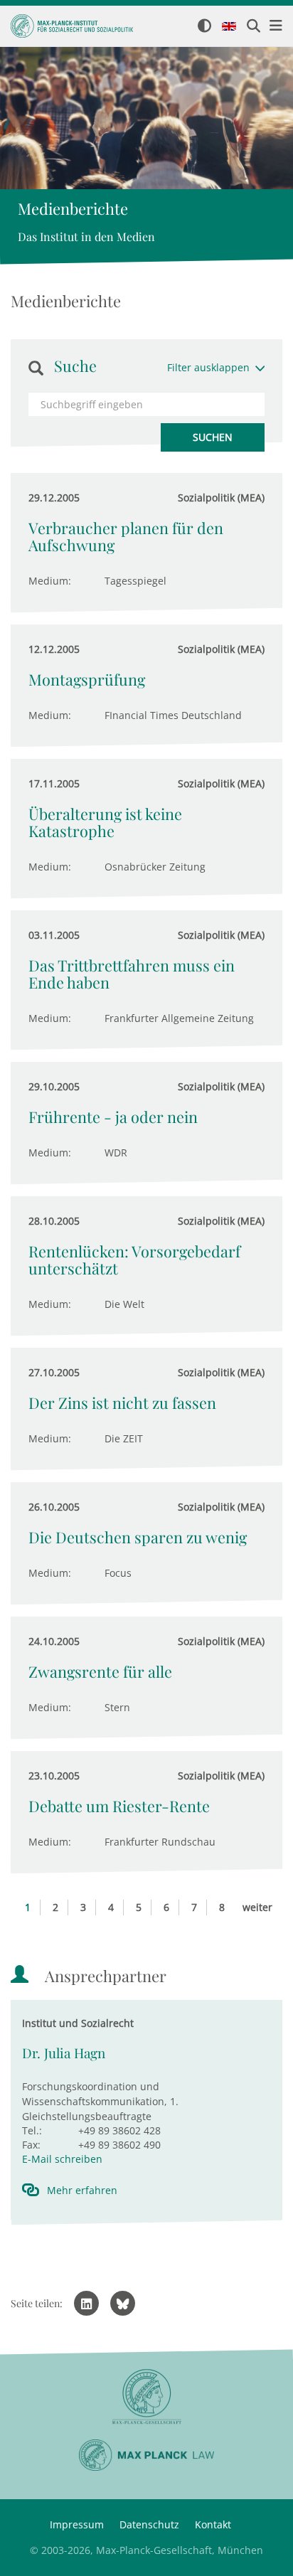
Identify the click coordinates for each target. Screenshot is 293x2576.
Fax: (31, 2145)
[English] (229, 27)
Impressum (77, 2524)
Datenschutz (149, 2524)
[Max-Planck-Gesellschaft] (146, 2397)
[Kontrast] (204, 27)
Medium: (50, 581)
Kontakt (213, 2524)
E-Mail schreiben (62, 2159)
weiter (257, 1907)
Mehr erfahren (82, 2190)
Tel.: (32, 2130)
